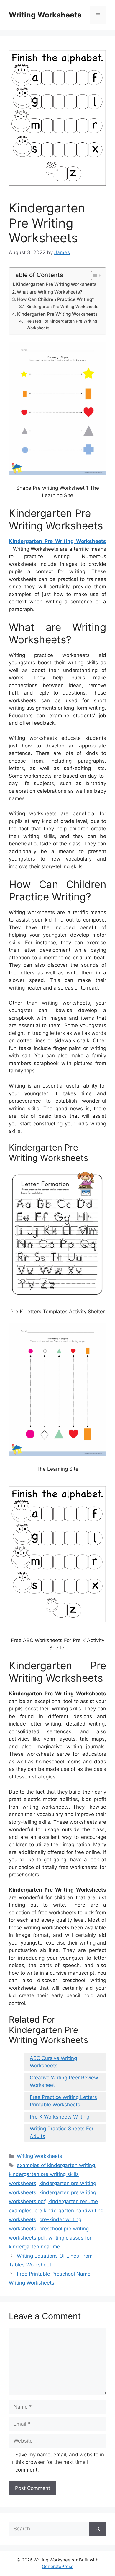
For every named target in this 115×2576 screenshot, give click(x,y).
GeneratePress (58, 2566)
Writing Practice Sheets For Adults (62, 2132)
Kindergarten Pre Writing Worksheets (56, 284)
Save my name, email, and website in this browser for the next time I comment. (60, 2462)
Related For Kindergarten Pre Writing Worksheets (62, 324)
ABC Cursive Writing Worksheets (53, 2062)
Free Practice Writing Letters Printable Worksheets (63, 2101)
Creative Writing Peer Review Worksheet (64, 2082)
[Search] (98, 2529)
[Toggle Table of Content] (93, 276)
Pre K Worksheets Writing (60, 2117)
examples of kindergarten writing (56, 2165)
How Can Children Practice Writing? (56, 299)
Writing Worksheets (45, 15)
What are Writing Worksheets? (50, 292)
